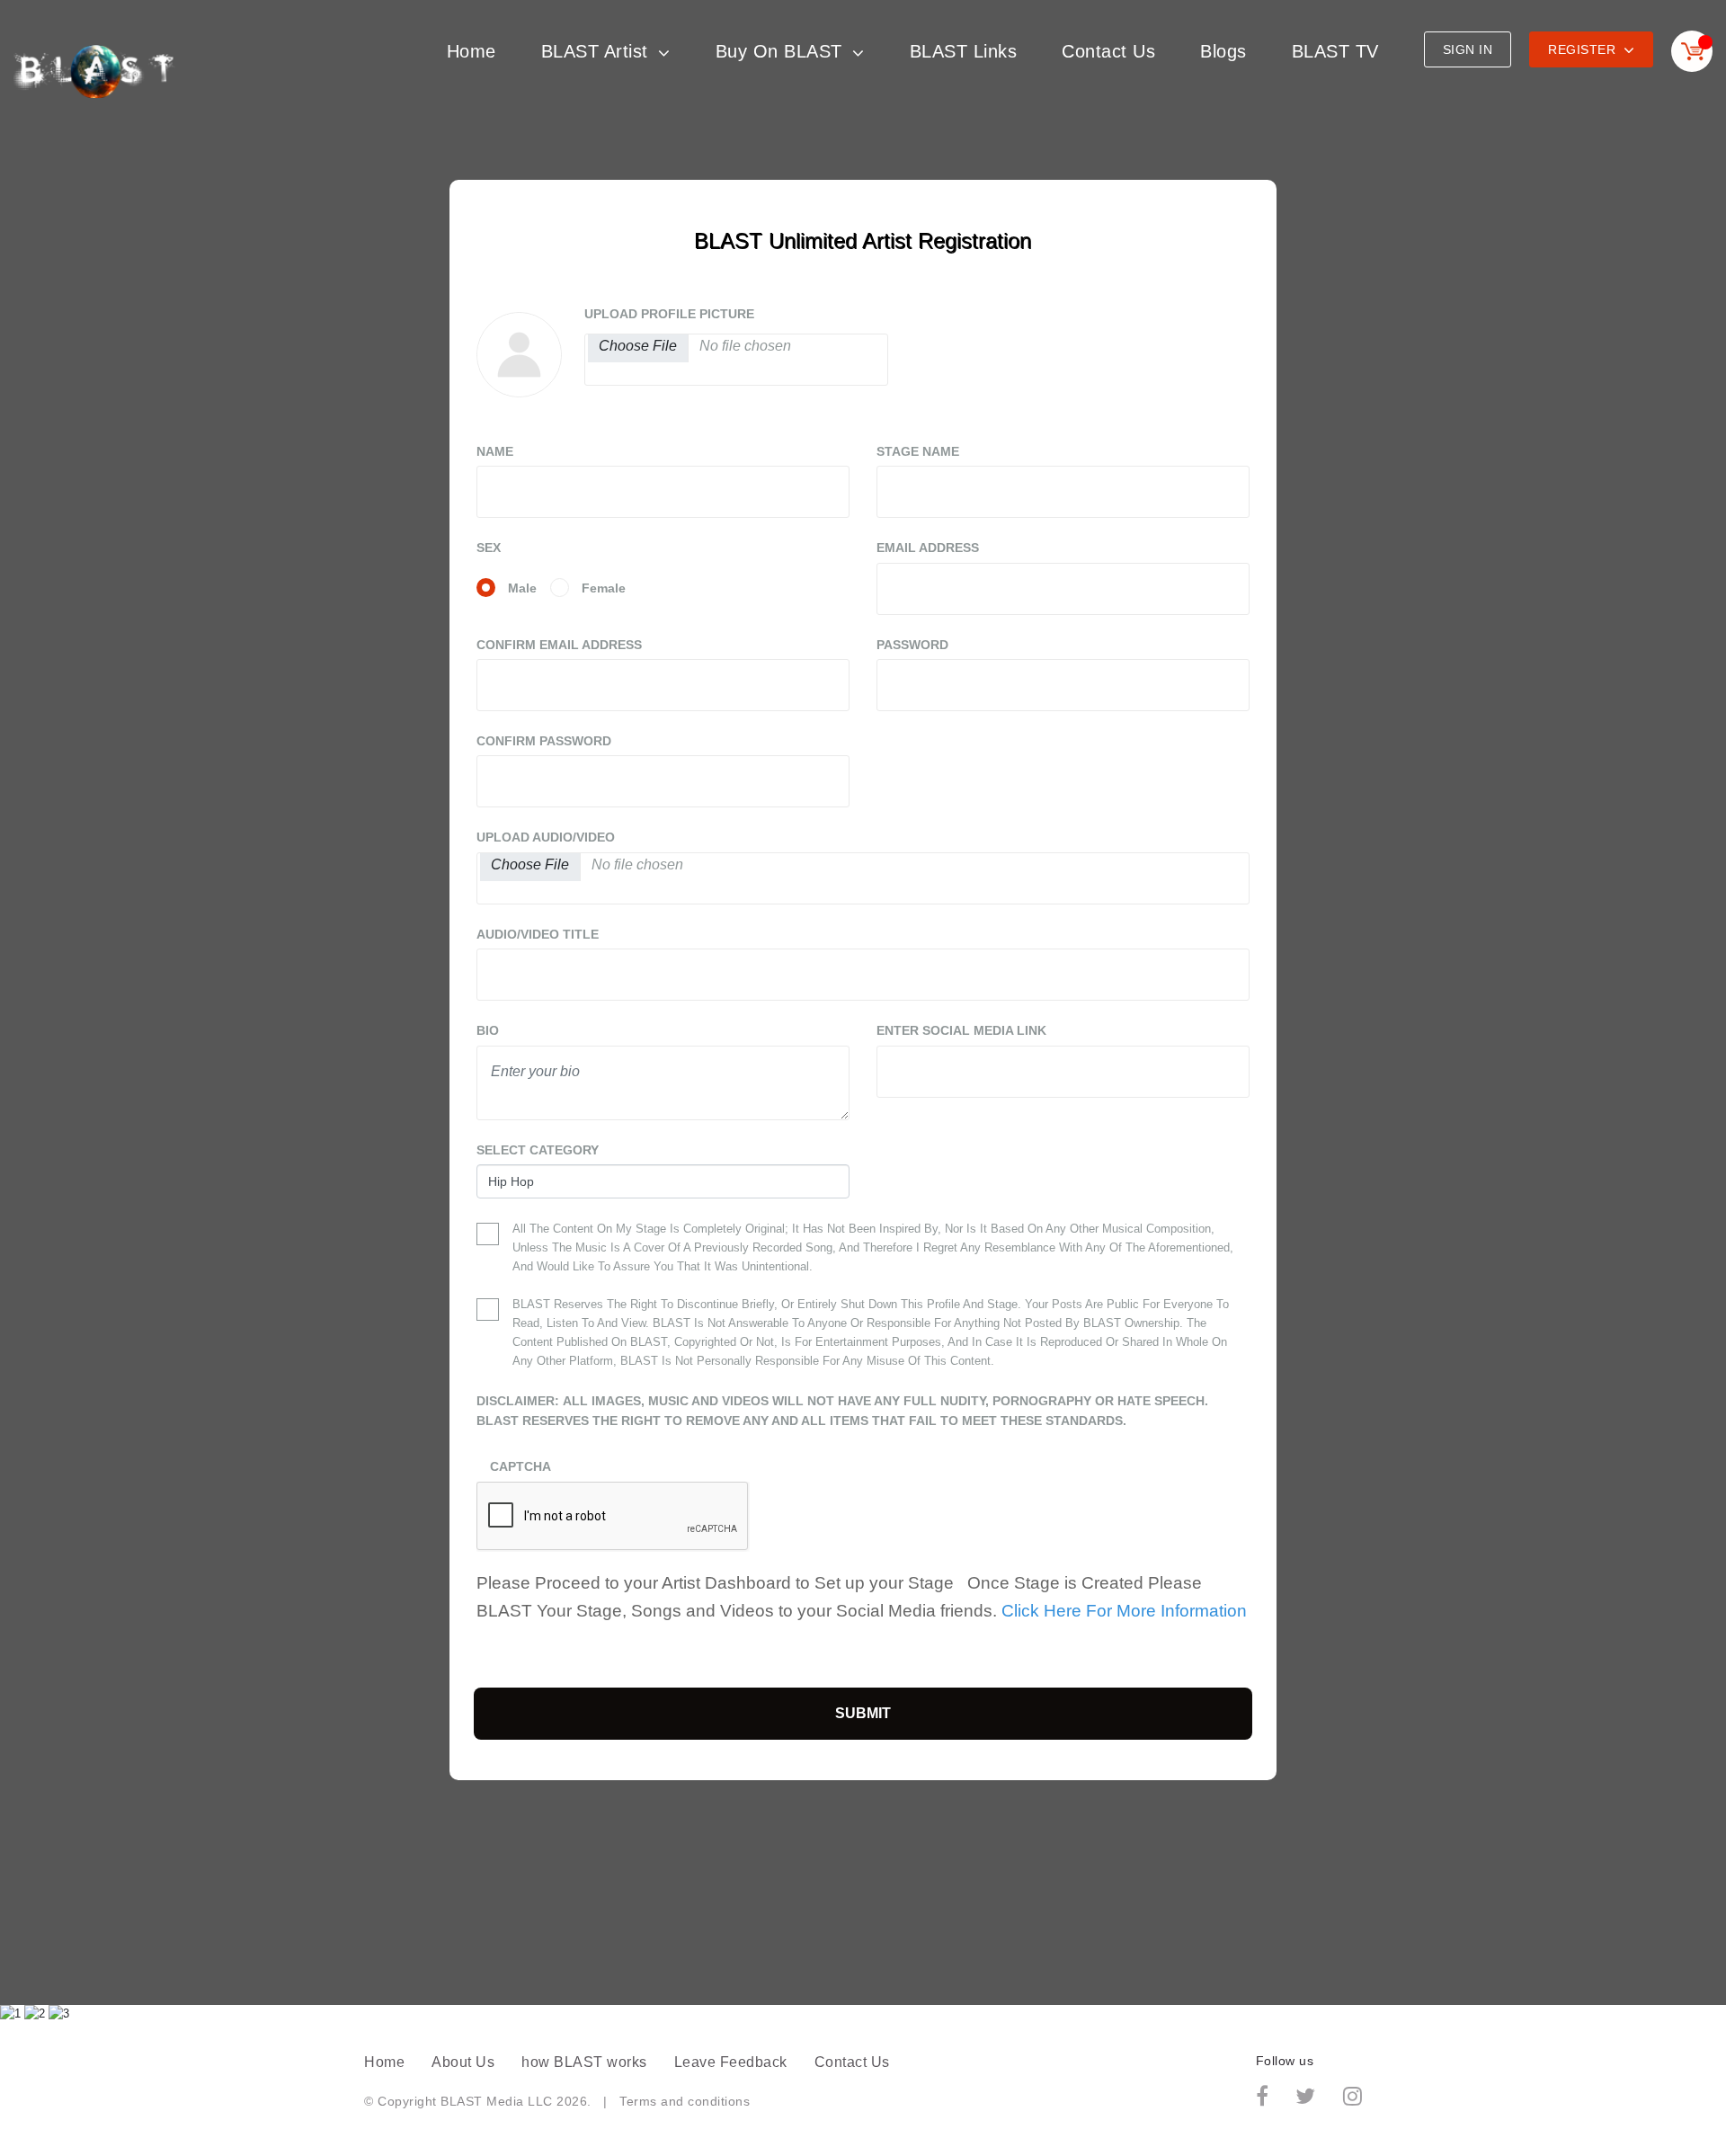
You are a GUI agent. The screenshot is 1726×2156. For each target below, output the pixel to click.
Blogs (1223, 51)
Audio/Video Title (538, 934)
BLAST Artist (598, 51)
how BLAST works (584, 2062)
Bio (488, 1030)
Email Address (928, 548)
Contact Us (1108, 51)
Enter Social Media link (961, 1030)
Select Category (538, 1150)
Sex (489, 548)
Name (495, 451)
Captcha (520, 1466)
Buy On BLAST (782, 51)
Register (1584, 49)
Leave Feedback (731, 2062)
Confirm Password (544, 741)
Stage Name (918, 451)
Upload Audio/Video (546, 837)
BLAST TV (1335, 51)
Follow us (1285, 2061)
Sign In (1468, 49)
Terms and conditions (685, 2101)
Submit (863, 1713)
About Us (463, 2062)
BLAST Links (964, 51)
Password (912, 645)
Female (604, 588)
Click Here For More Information (1124, 1611)
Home (472, 51)
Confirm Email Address (559, 645)
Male (522, 588)
